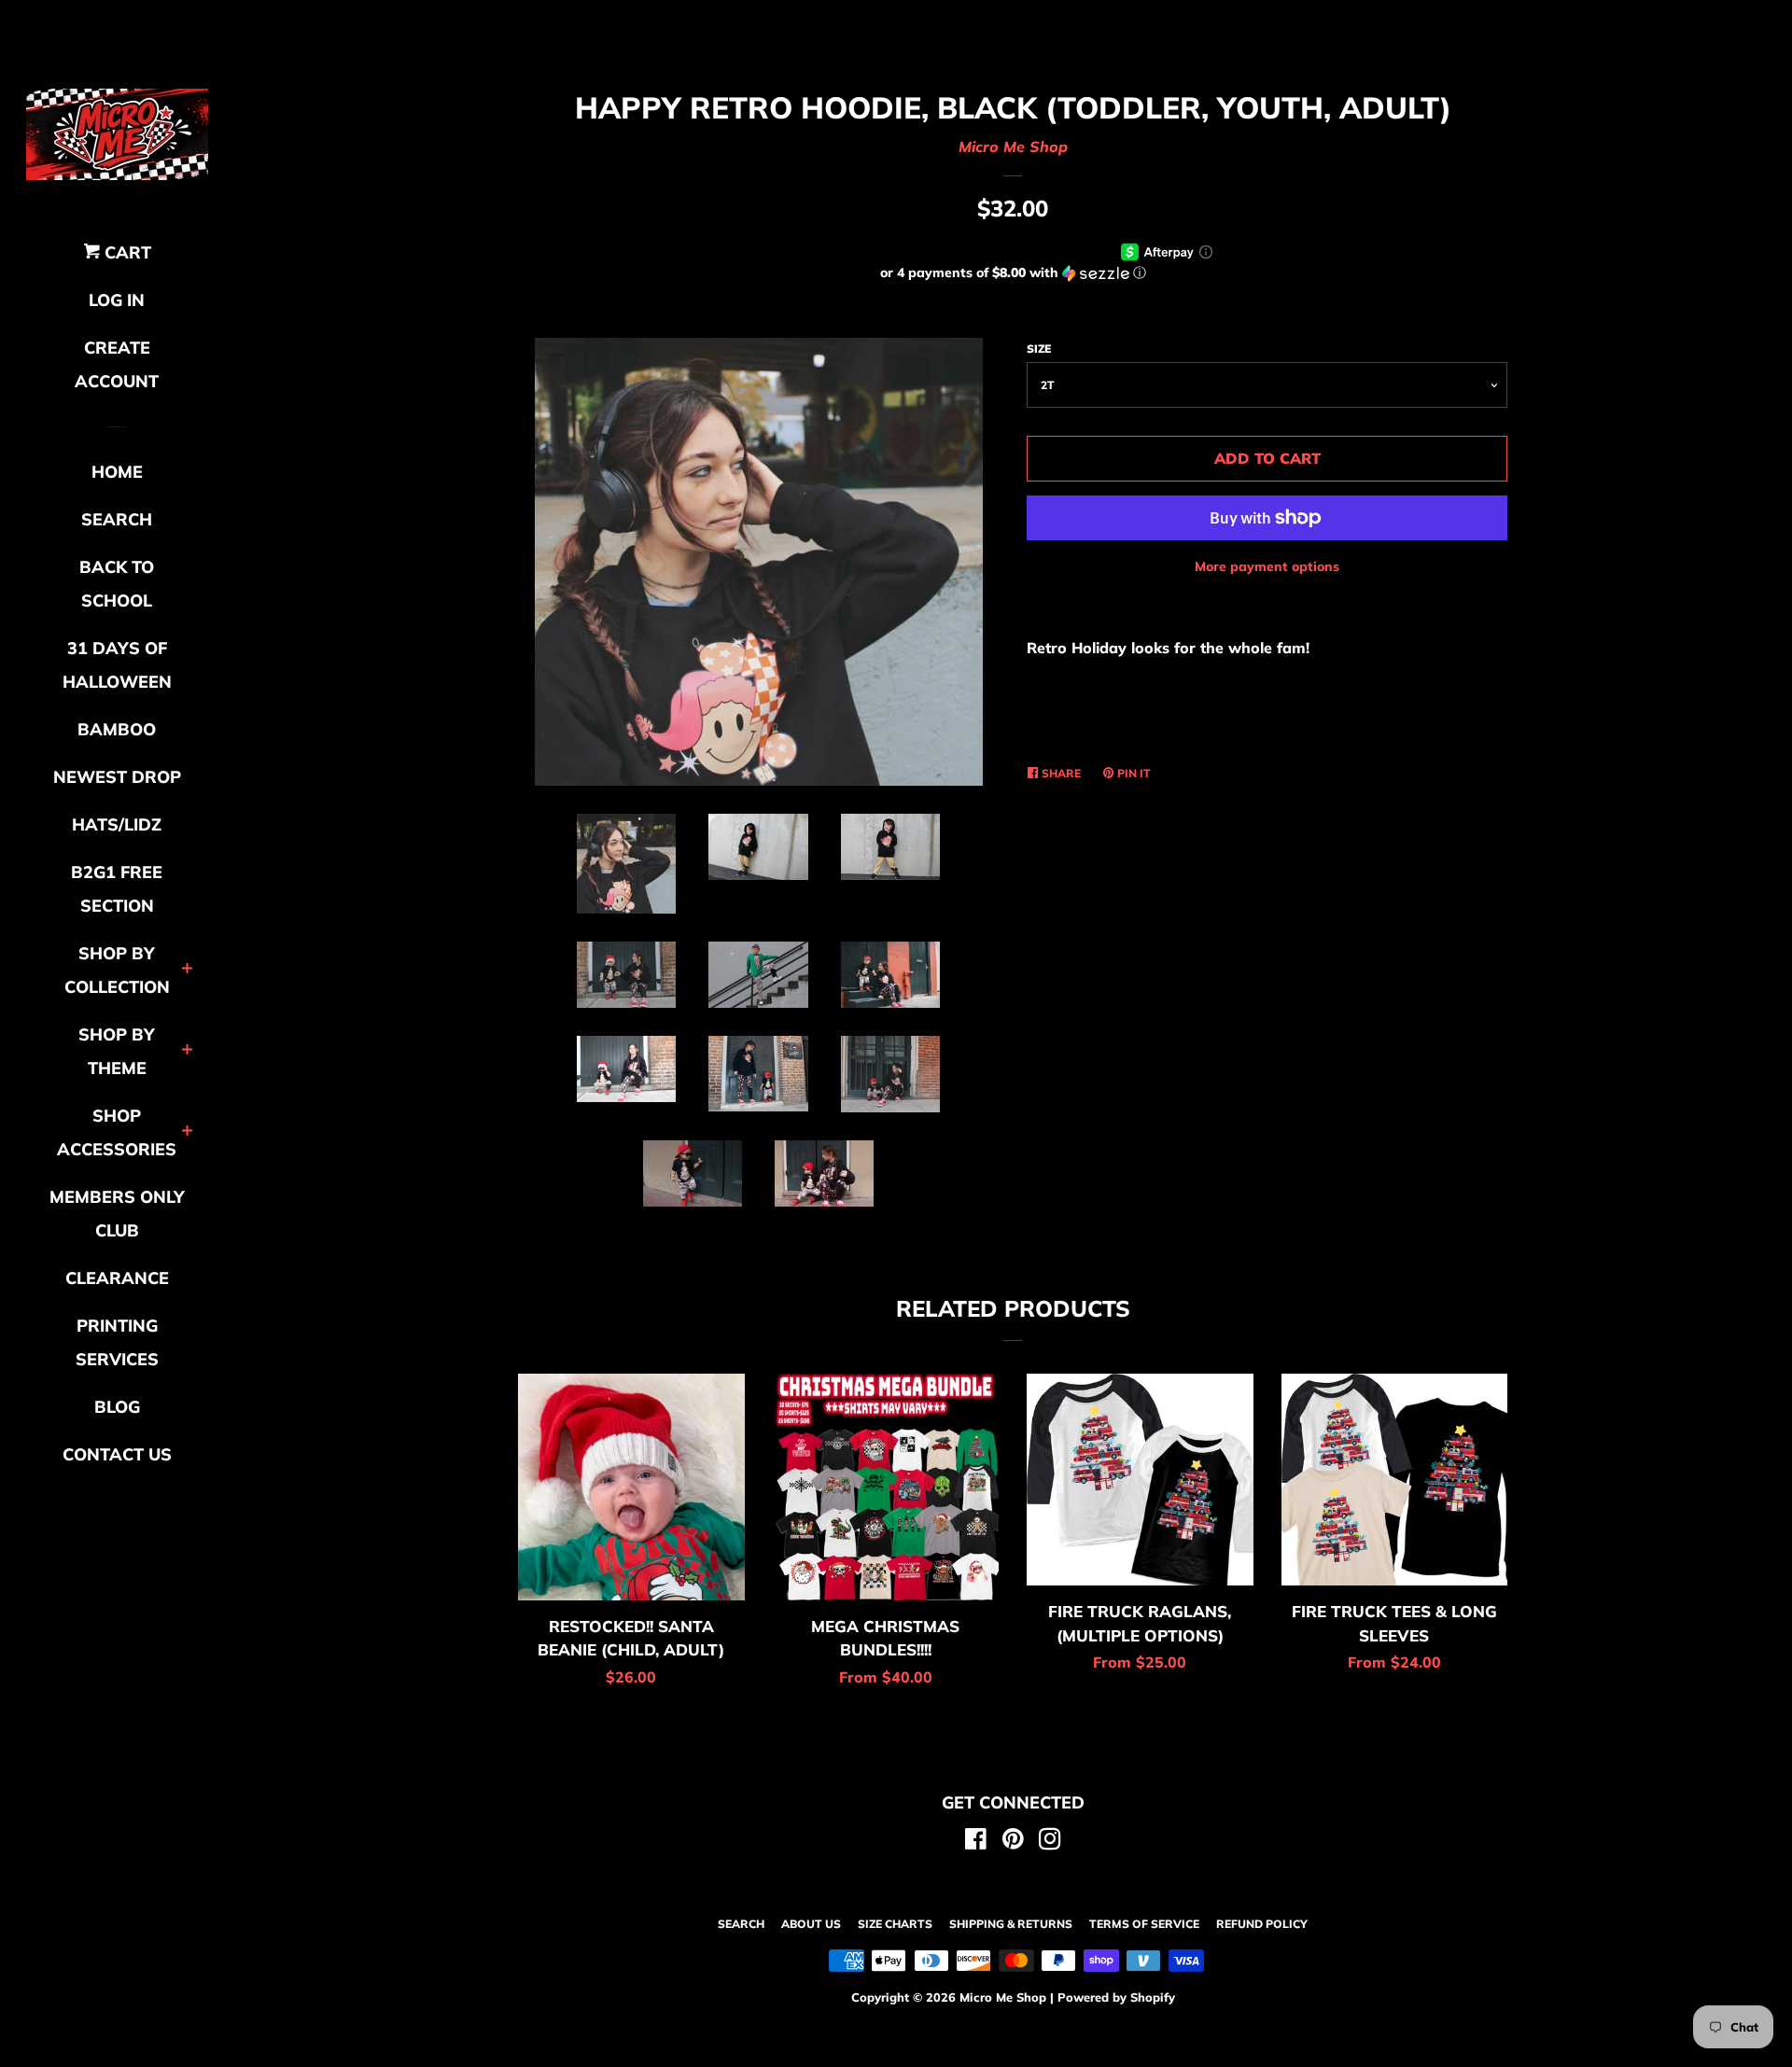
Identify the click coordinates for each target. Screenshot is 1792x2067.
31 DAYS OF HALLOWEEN (117, 665)
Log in (117, 300)
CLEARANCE (117, 1278)
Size (1039, 349)
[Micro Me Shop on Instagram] (1050, 1842)
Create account (117, 364)
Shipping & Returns (1011, 1924)
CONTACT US (117, 1454)
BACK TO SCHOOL (117, 584)
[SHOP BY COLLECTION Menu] (187, 970)
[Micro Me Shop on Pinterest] (1013, 1842)
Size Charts (895, 1924)
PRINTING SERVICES (117, 1342)
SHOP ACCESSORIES (117, 1132)
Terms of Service (1144, 1924)
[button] (1013, 273)
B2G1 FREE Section (117, 889)
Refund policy (1262, 1924)
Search (741, 1924)
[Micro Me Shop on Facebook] (976, 1842)
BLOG (117, 1407)
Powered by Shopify (1116, 1997)
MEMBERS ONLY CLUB (117, 1214)
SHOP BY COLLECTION (117, 970)
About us (811, 1924)
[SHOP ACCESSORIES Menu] (187, 1132)
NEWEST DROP (117, 777)
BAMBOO (117, 729)
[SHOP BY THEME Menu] (187, 1051)
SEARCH (117, 519)
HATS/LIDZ (117, 824)
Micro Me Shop (1013, 147)
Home (117, 472)
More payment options (1267, 566)
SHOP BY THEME (117, 1051)
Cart (126, 252)
